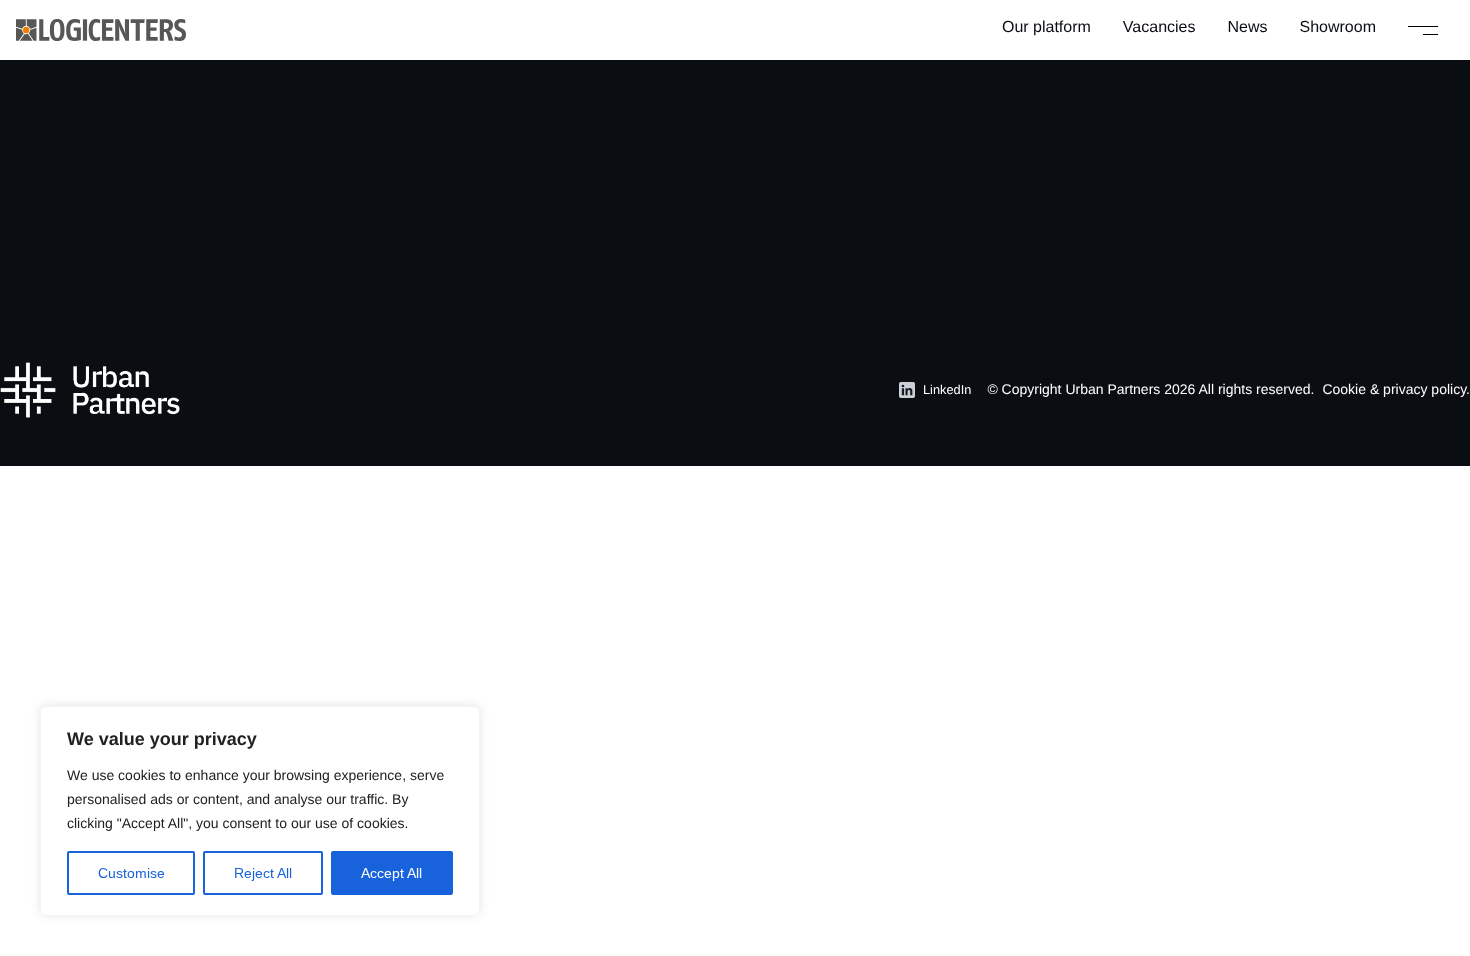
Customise (131, 873)
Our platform (1046, 27)
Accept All (391, 873)
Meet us (923, 237)
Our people (934, 205)
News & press (750, 269)
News (1248, 27)
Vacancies (1159, 27)
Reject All (263, 873)
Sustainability (748, 237)
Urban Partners (1112, 389)
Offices (920, 173)
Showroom (1338, 27)
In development (549, 237)
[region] (260, 811)
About (722, 205)
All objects (531, 173)
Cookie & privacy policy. (1396, 389)
